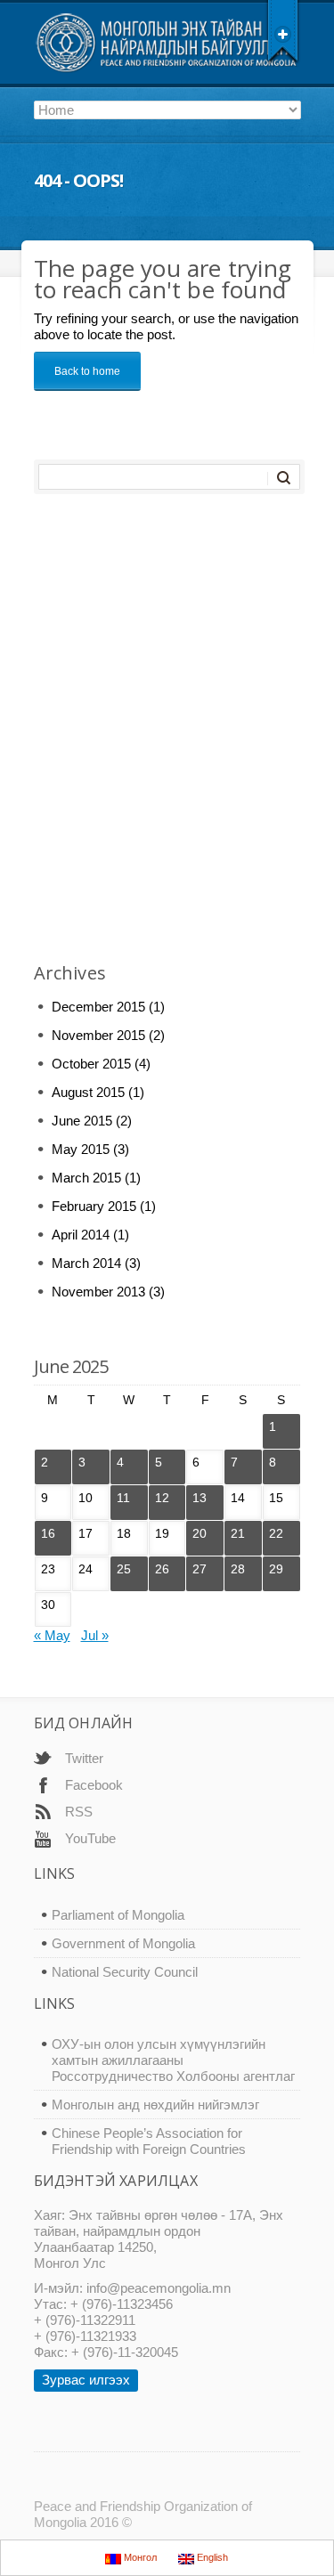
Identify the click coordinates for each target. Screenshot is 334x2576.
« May (52, 1635)
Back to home (87, 371)
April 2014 (81, 1235)
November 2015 (98, 1035)
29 (276, 1569)
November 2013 (98, 1292)
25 (124, 1569)
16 (48, 1533)
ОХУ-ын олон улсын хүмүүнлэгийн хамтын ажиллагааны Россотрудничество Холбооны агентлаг (173, 2060)
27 (200, 1569)
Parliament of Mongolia (118, 1915)
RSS (79, 1812)
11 (123, 1498)
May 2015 (81, 1149)
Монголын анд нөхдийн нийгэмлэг (155, 2105)
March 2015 (86, 1178)
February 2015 (94, 1206)
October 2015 (91, 1064)
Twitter (84, 1758)
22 (276, 1533)
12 (162, 1498)
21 (238, 1533)
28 (238, 1569)
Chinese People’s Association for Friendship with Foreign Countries (149, 2141)
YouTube (90, 1838)
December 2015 (98, 1007)
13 (200, 1498)
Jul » (95, 1635)
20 (200, 1533)
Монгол (139, 2557)
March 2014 (86, 1263)
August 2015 (88, 1092)
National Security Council (125, 1972)
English (211, 2557)
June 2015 (82, 1121)
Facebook (94, 1785)
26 (162, 1569)
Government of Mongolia (123, 1943)
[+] (283, 31)
